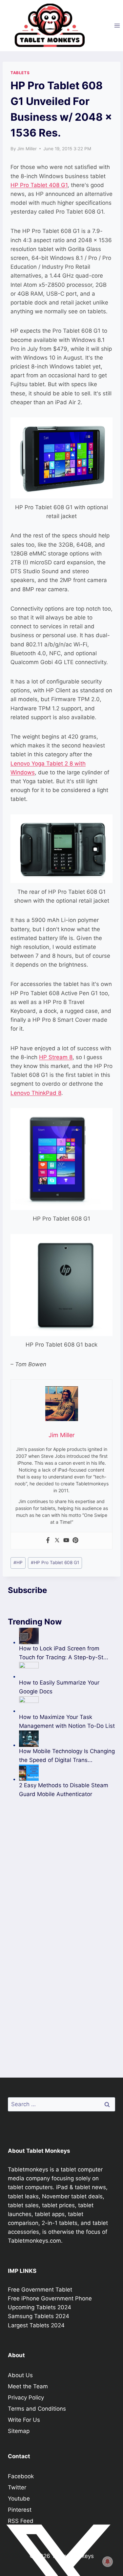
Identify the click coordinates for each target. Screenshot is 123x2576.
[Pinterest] (75, 1541)
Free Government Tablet (40, 2290)
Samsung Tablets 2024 (39, 2316)
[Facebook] (48, 1541)
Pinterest (20, 2510)
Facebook (21, 2476)
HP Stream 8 (56, 1057)
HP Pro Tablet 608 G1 (55, 1562)
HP (18, 1562)
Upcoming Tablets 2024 (40, 2307)
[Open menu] (117, 25)
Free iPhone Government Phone (50, 2298)
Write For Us (24, 2420)
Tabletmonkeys (28, 2169)
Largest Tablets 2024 (36, 2325)
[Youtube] (66, 1541)
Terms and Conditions (37, 2409)
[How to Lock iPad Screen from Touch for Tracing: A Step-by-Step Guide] (67, 1636)
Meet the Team (28, 2386)
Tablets (20, 73)
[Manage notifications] (108, 2562)
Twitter (17, 2487)
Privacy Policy (26, 2398)
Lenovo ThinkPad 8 (36, 1093)
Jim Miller (27, 149)
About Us (20, 2375)
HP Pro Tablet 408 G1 (39, 185)
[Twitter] (57, 1541)
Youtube (19, 2499)
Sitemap (19, 2431)
